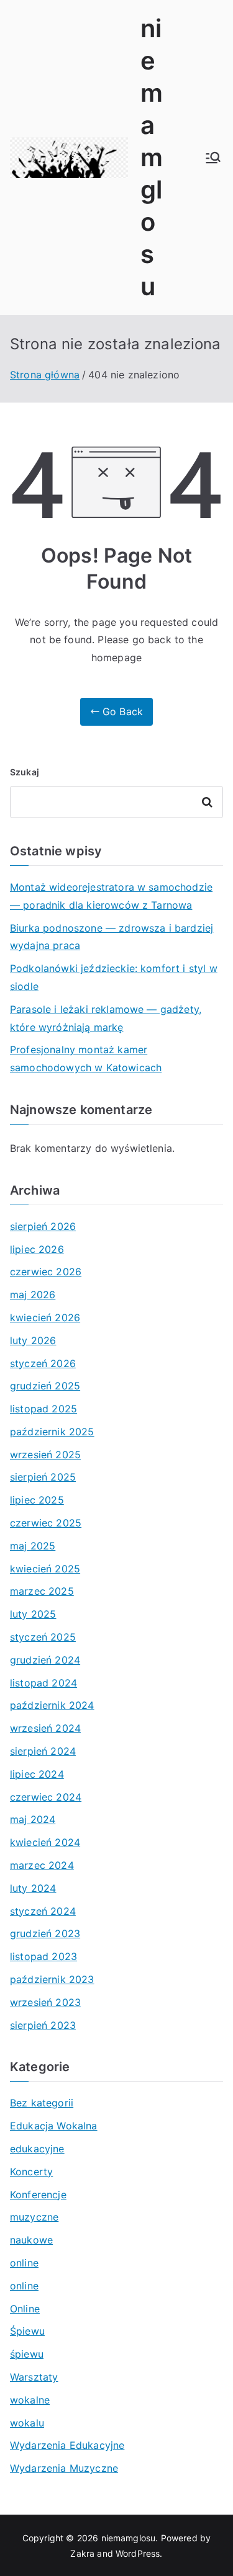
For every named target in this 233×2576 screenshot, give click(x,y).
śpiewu (27, 2354)
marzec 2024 (42, 1865)
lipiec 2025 (37, 1500)
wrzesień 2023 (45, 2002)
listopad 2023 (43, 1956)
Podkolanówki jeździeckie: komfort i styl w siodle (114, 977)
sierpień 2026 (43, 1226)
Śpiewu (27, 2331)
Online (25, 2309)
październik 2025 (52, 1432)
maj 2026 (33, 1295)
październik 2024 (52, 1705)
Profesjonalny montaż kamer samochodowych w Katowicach (86, 1058)
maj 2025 (33, 1546)
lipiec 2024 (37, 1774)
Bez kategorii (42, 2103)
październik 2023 (52, 1979)
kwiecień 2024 (45, 1842)
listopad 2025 (43, 1409)
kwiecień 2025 (45, 1569)
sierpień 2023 (43, 2025)
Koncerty (31, 2172)
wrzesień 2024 (45, 1728)
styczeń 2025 (43, 1637)
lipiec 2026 (37, 1249)
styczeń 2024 (43, 1911)
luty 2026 (33, 1340)
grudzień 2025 (45, 1386)
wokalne (30, 2400)
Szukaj (25, 772)
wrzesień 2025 (45, 1455)
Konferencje (38, 2195)
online (24, 2263)
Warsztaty (34, 2377)
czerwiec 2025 (46, 1523)
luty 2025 (33, 1614)
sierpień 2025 (43, 1477)
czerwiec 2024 (46, 1797)
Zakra (82, 2553)
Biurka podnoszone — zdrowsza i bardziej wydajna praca (112, 937)
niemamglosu (152, 157)
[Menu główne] (213, 158)
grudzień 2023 (45, 1933)
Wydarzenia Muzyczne (64, 2468)
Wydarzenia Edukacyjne (67, 2445)
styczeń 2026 (43, 1363)
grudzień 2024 (45, 1660)
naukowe (31, 2240)
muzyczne (34, 2217)
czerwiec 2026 (46, 1272)
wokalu (27, 2423)
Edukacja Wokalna (54, 2126)
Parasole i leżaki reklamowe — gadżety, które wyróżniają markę (106, 1018)
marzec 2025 (42, 1591)
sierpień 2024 (43, 1751)
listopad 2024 (43, 1683)
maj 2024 (33, 1819)
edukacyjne (37, 2149)
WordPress (138, 2553)
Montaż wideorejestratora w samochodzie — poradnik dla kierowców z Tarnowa (111, 896)
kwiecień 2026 (45, 1317)
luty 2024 (33, 1888)
